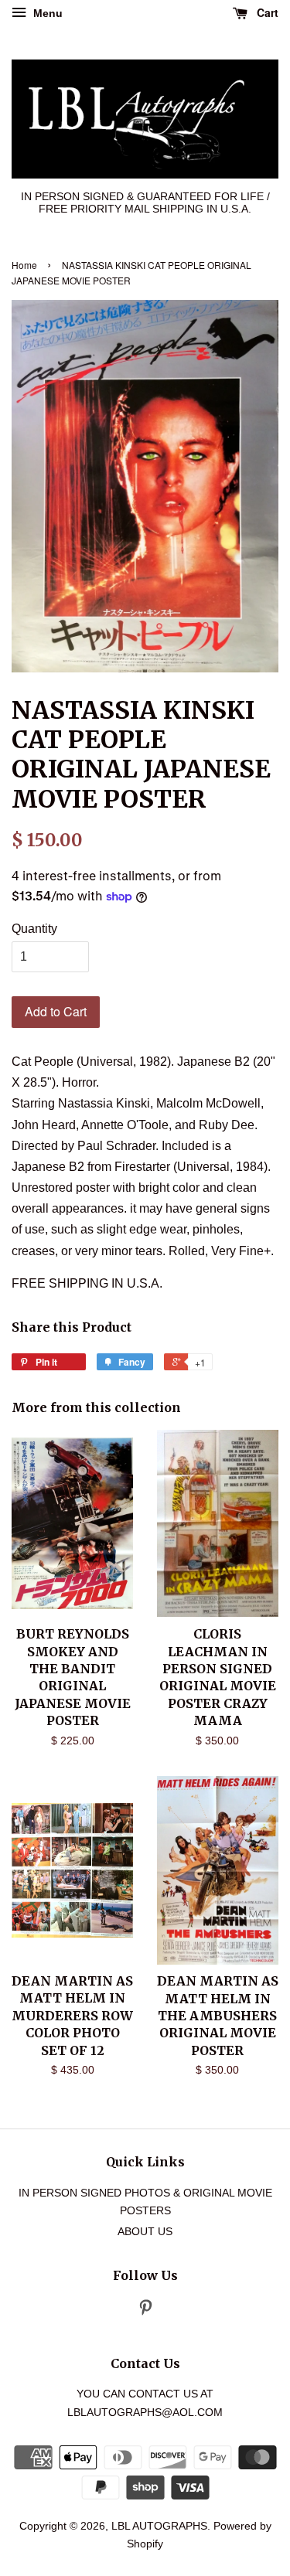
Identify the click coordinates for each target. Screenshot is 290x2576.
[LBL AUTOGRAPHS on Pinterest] (145, 2311)
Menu (46, 13)
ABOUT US (145, 2232)
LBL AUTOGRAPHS (159, 2526)
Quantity (34, 929)
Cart (266, 12)
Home (24, 265)
